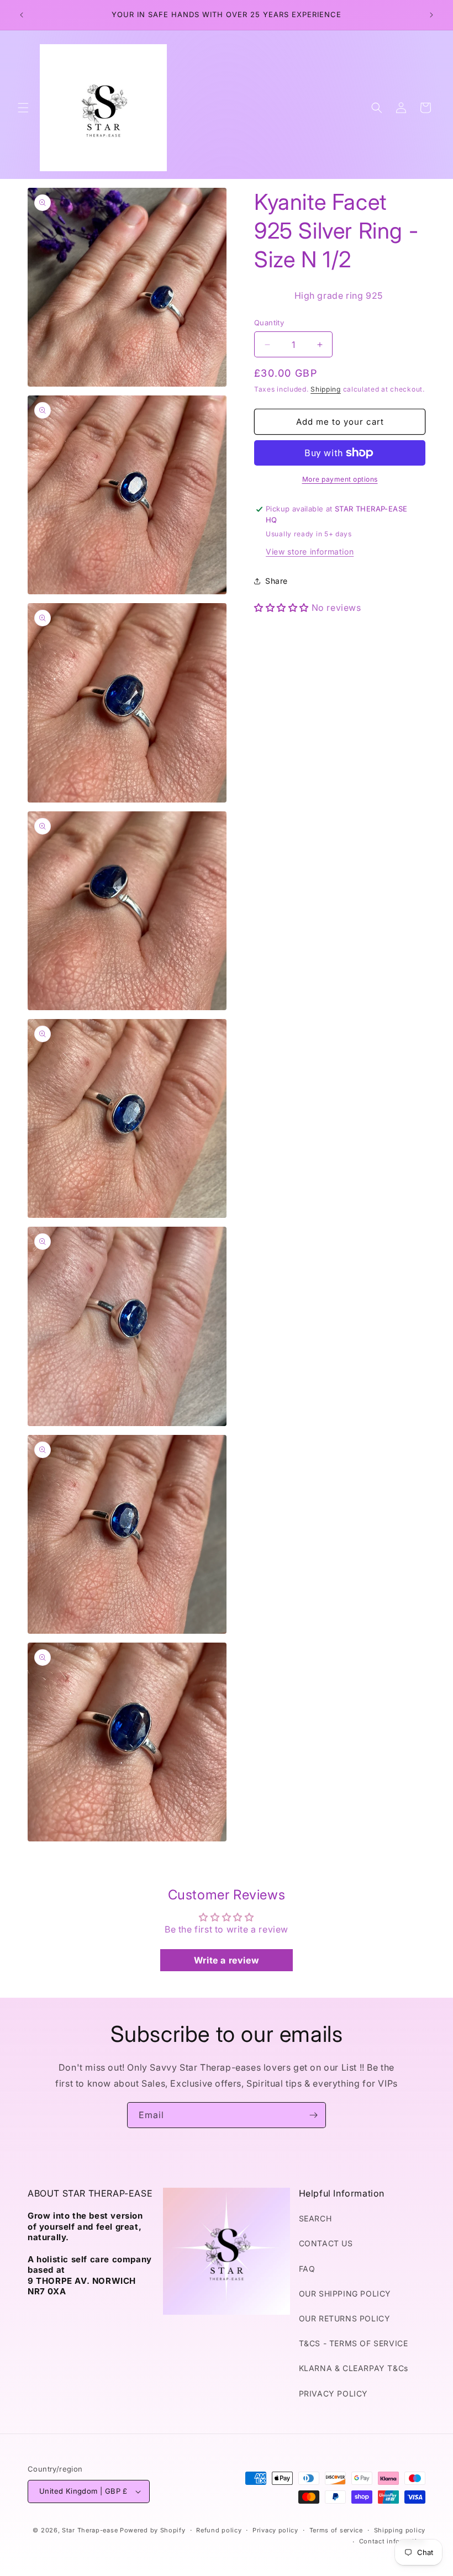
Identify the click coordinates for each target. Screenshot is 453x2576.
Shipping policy (400, 2530)
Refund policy (219, 2530)
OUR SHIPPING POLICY (345, 2293)
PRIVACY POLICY (333, 2393)
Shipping (326, 389)
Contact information (392, 2541)
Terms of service (336, 2530)
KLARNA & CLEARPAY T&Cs (354, 2368)
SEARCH (315, 2218)
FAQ (307, 2269)
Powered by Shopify (153, 2530)
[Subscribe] (313, 2115)
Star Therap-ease (90, 2530)
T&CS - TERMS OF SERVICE (354, 2343)
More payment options (340, 479)
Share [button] (276, 581)
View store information (310, 551)
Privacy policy (275, 2530)
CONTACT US (326, 2243)
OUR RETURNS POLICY (345, 2318)
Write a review (227, 1960)
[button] (23, 108)
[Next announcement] (431, 15)
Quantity (269, 323)
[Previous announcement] (22, 15)
